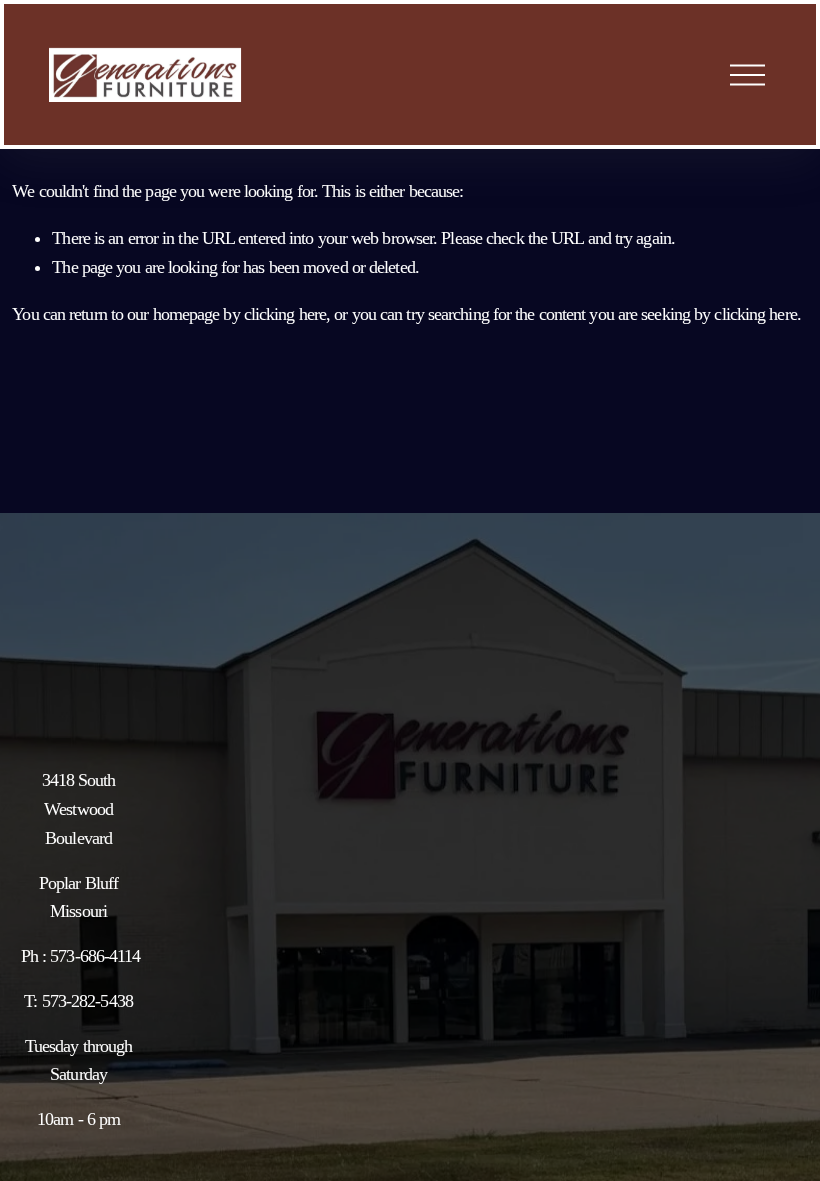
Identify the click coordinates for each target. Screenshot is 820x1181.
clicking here (285, 314)
